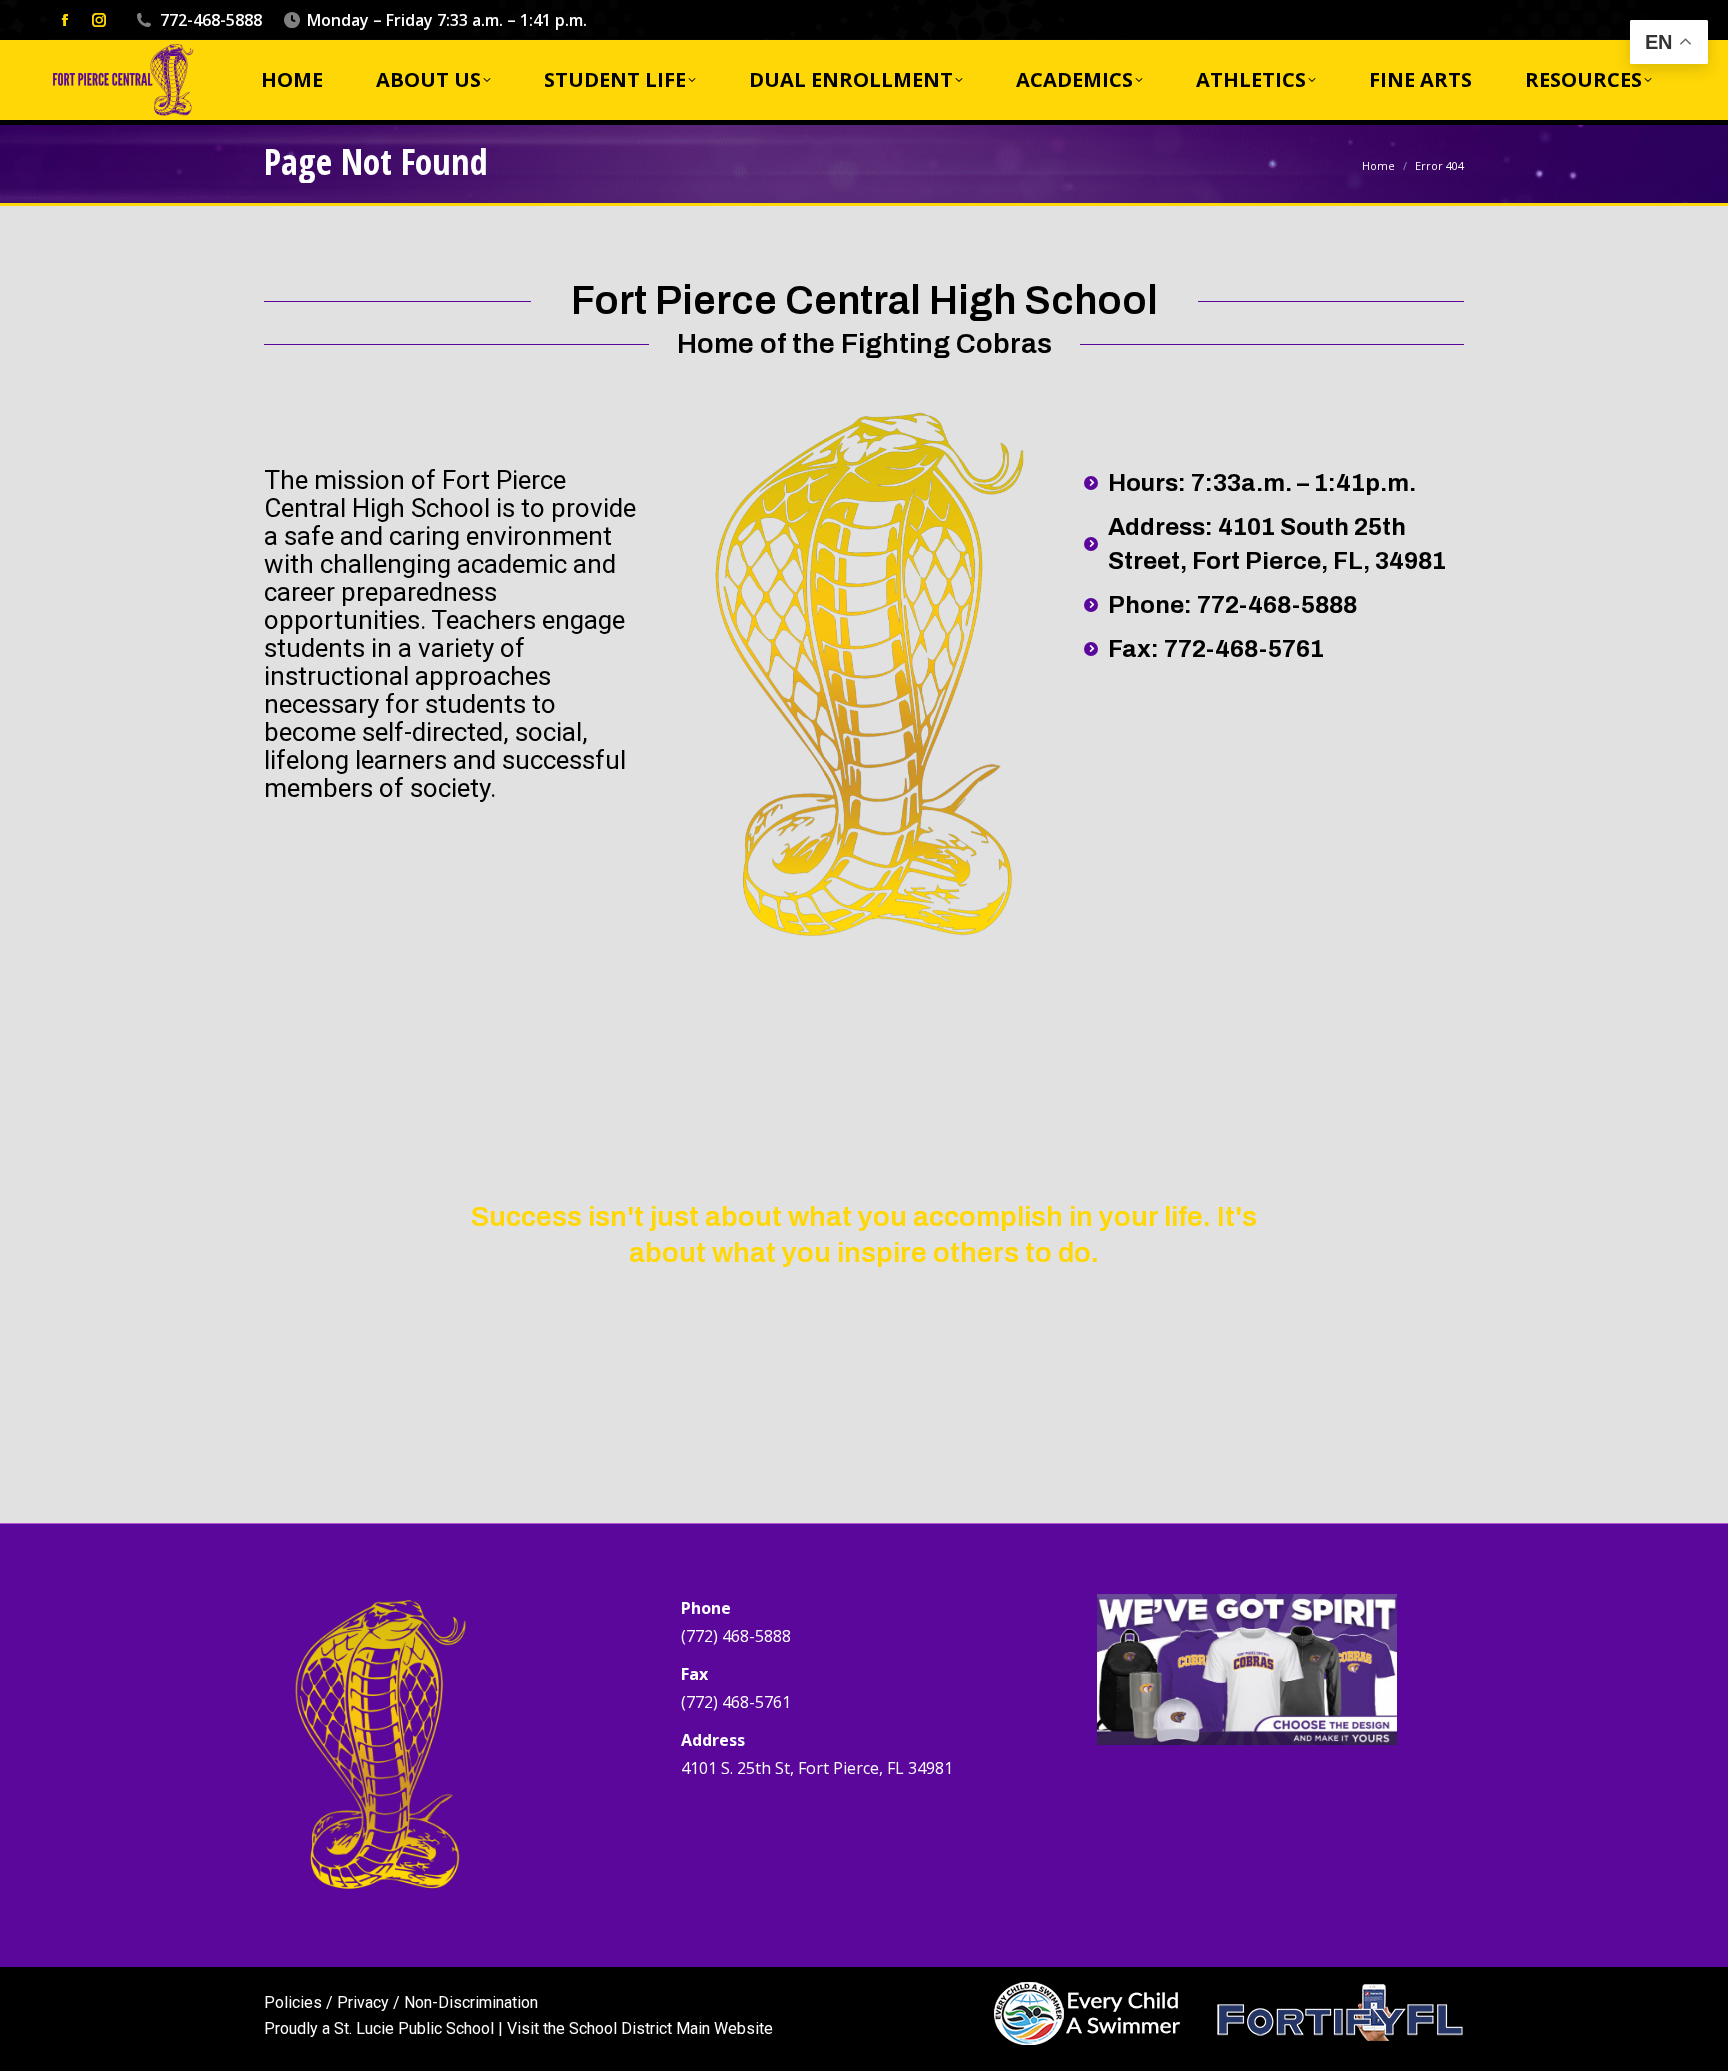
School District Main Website (671, 2028)
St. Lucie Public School (414, 2028)
